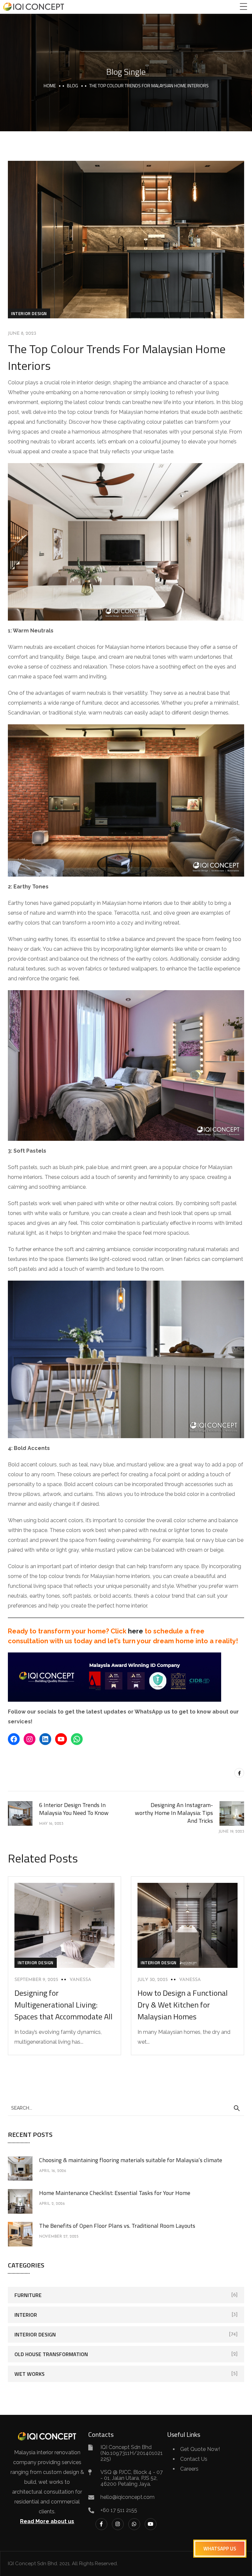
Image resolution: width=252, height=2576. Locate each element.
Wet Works (30, 2374)
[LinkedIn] (45, 1739)
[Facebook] (14, 1739)
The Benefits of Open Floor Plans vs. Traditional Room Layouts (117, 2226)
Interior (26, 2315)
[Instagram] (30, 1739)
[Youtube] (151, 2524)
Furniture (28, 2295)
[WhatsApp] (77, 1739)
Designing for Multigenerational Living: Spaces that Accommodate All (63, 2005)
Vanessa (80, 1980)
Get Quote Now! (200, 2449)
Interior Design (29, 313)
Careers (189, 2469)
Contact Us (194, 2459)
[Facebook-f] (101, 2524)
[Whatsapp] (134, 2524)
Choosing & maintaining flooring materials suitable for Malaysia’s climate (131, 2160)
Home (50, 85)
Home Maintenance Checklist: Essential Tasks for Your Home (115, 2193)
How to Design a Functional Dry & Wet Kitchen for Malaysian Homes (183, 2005)
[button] (220, 2549)
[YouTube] (61, 1739)
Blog (73, 85)
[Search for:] (126, 2108)
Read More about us (47, 2521)
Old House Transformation (51, 2354)
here (136, 1631)
